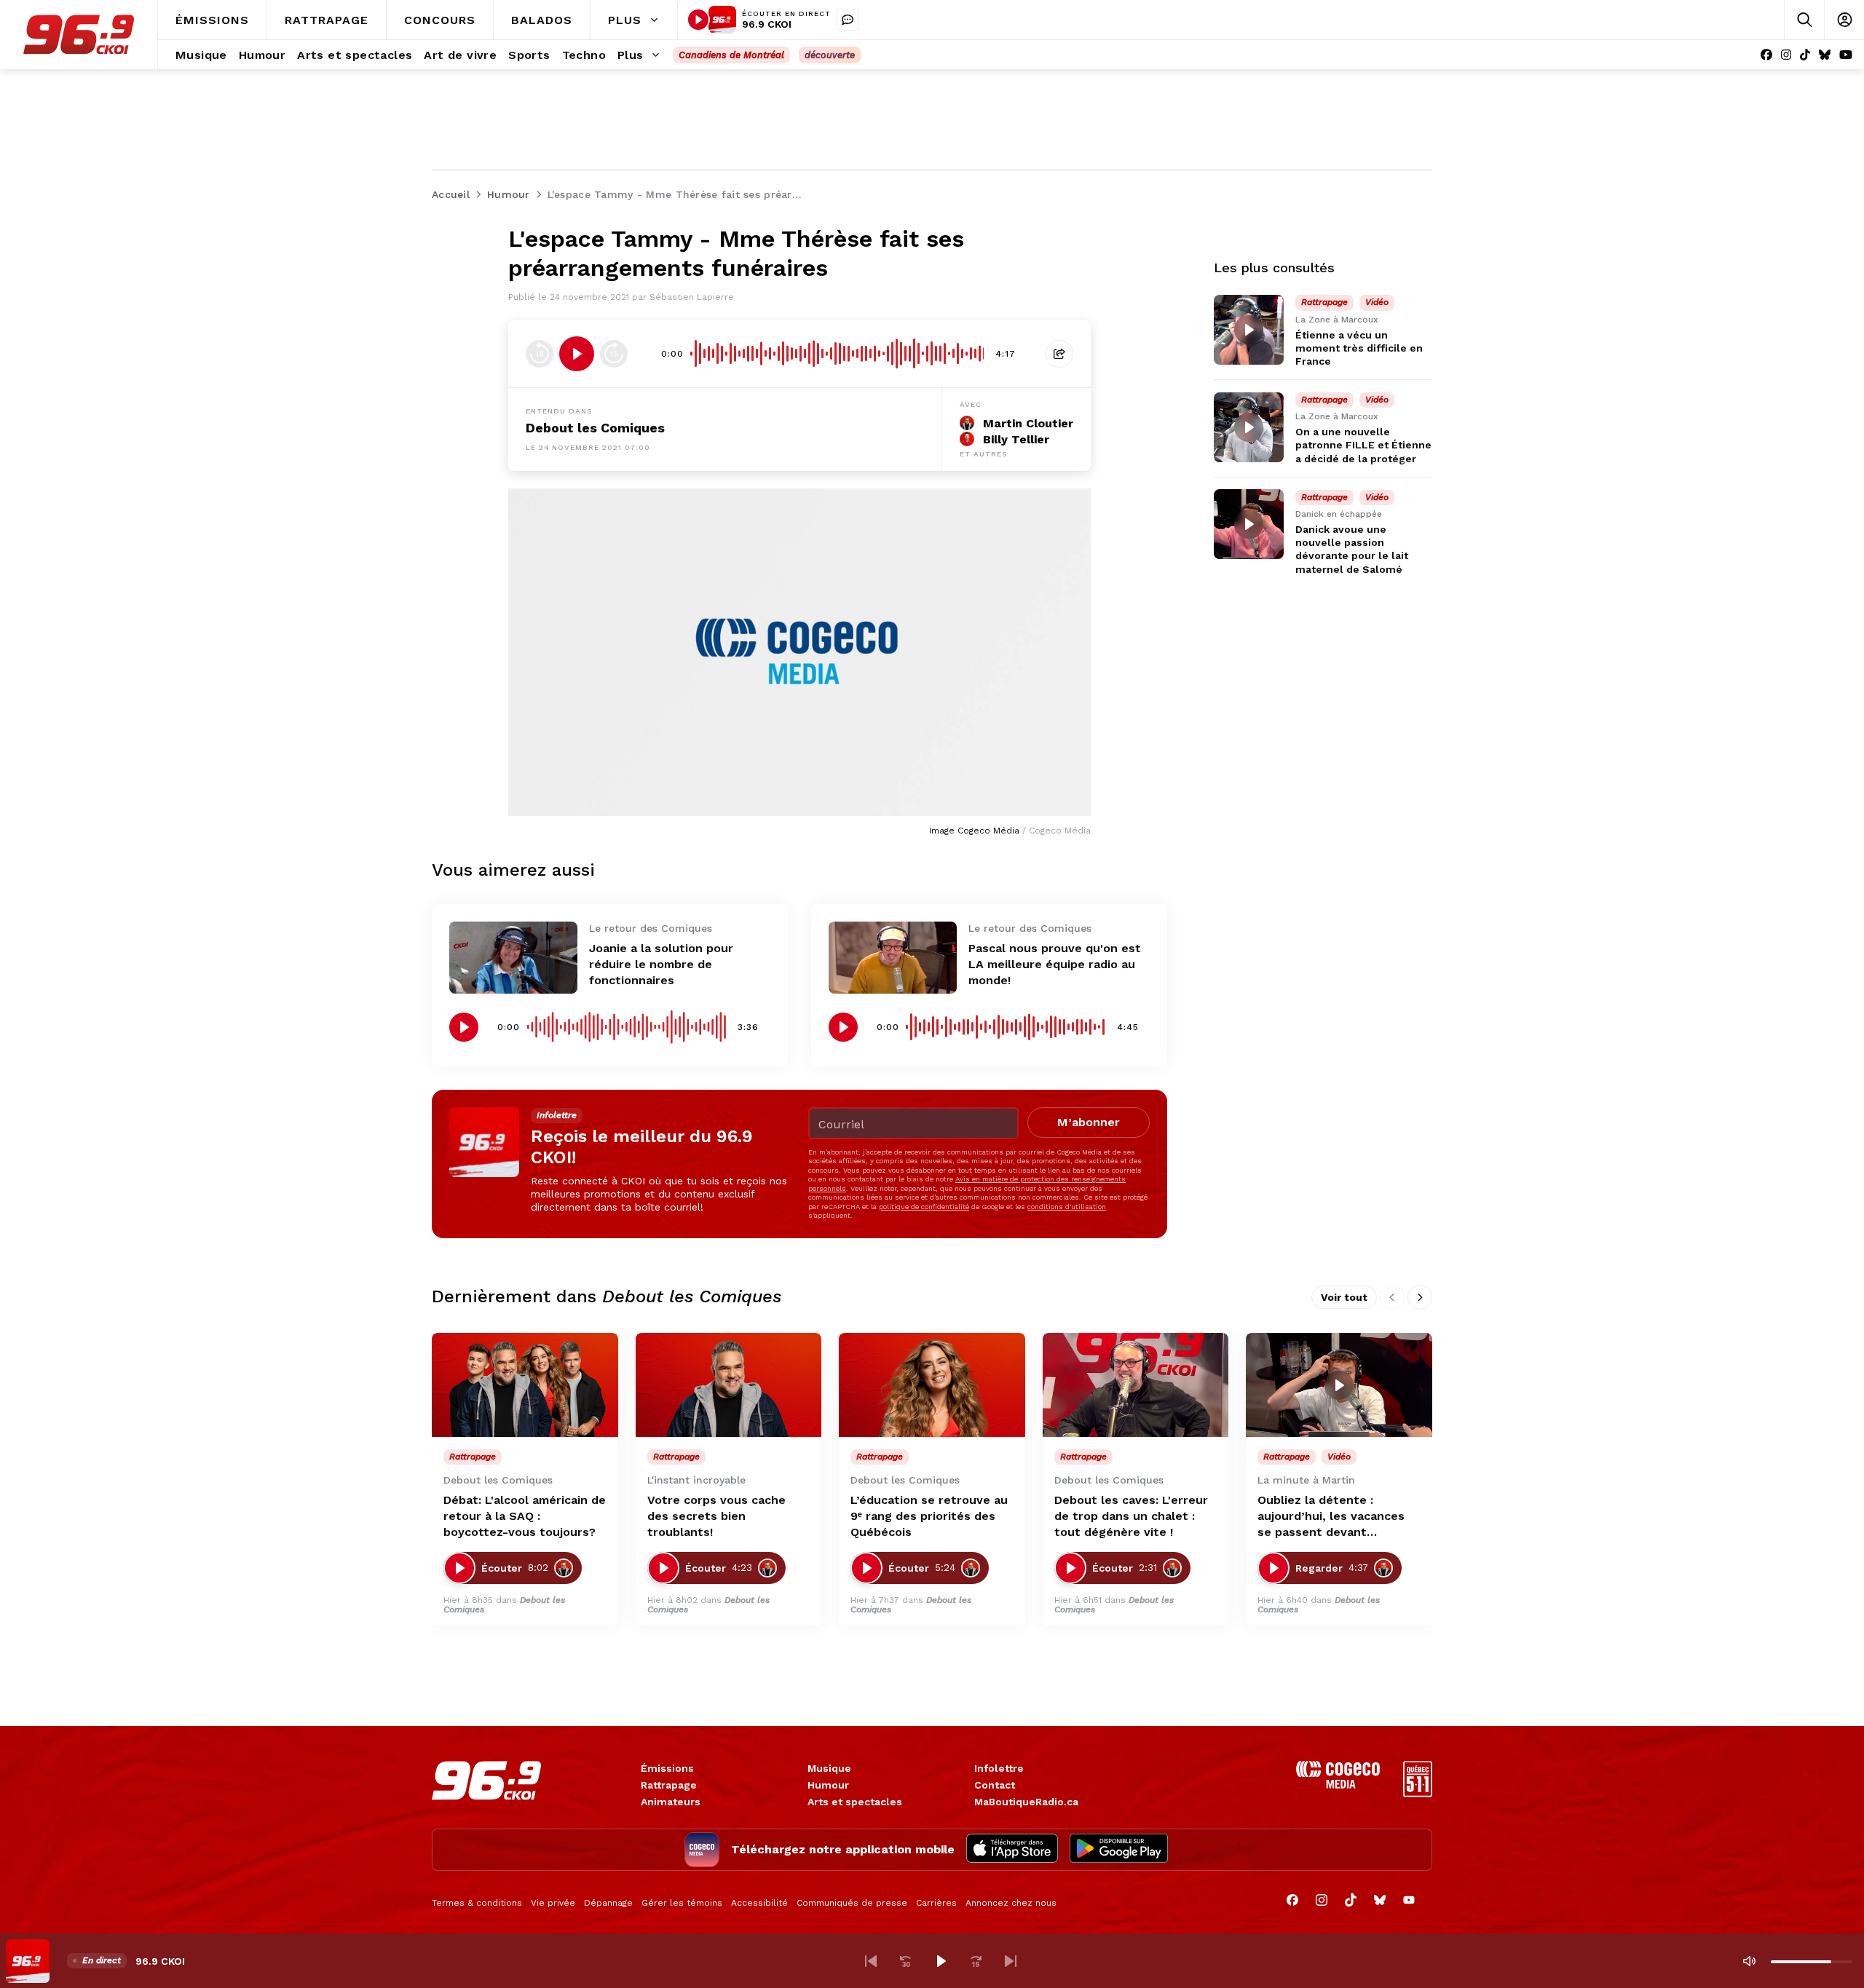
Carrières (936, 1903)
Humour (828, 1785)
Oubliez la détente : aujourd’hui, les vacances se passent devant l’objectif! (1331, 1517)
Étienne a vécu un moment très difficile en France (1359, 348)
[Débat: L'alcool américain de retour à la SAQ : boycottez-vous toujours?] (525, 1385)
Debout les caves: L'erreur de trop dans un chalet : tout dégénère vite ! (1131, 1516)
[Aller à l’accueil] (79, 35)
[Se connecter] (1844, 20)
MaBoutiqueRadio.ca (1026, 1802)
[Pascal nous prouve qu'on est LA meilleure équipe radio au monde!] (893, 958)
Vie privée (553, 1903)
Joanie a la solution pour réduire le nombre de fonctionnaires (661, 964)
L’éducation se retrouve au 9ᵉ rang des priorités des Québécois (929, 1516)
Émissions (667, 1768)
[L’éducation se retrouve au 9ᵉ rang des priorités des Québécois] (932, 1385)
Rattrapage (669, 1785)
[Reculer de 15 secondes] (540, 354)
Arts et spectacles (855, 1802)
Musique (829, 1768)
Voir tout (1344, 1297)
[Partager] (1059, 354)
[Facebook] (1766, 55)
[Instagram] (1786, 55)
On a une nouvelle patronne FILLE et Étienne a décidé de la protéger (1363, 445)
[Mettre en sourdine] (1749, 1961)
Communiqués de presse (852, 1903)
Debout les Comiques (595, 428)
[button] (871, 1961)
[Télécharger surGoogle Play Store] (1119, 1850)
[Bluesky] (1825, 55)
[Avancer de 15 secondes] (614, 354)
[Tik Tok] (1805, 55)
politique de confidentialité (924, 1207)
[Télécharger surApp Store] (1012, 1850)
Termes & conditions (477, 1903)
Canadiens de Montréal (731, 55)
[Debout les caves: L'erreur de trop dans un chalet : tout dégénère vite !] (1136, 1385)
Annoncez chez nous (1011, 1903)
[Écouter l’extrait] (577, 354)
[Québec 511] (1418, 1793)
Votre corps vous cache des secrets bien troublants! (716, 1516)
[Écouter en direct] (698, 20)
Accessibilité (759, 1903)
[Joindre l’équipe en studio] (848, 20)
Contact (995, 1785)
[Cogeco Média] (1338, 1785)
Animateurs (671, 1802)
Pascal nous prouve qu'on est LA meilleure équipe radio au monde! (1055, 964)
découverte (830, 55)
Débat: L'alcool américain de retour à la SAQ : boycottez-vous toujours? (525, 1516)
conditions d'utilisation (1067, 1207)
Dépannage (608, 1903)
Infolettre (999, 1768)
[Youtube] (1846, 55)
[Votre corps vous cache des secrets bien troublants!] (729, 1385)
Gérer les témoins (682, 1903)
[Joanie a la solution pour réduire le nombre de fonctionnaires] (513, 958)
